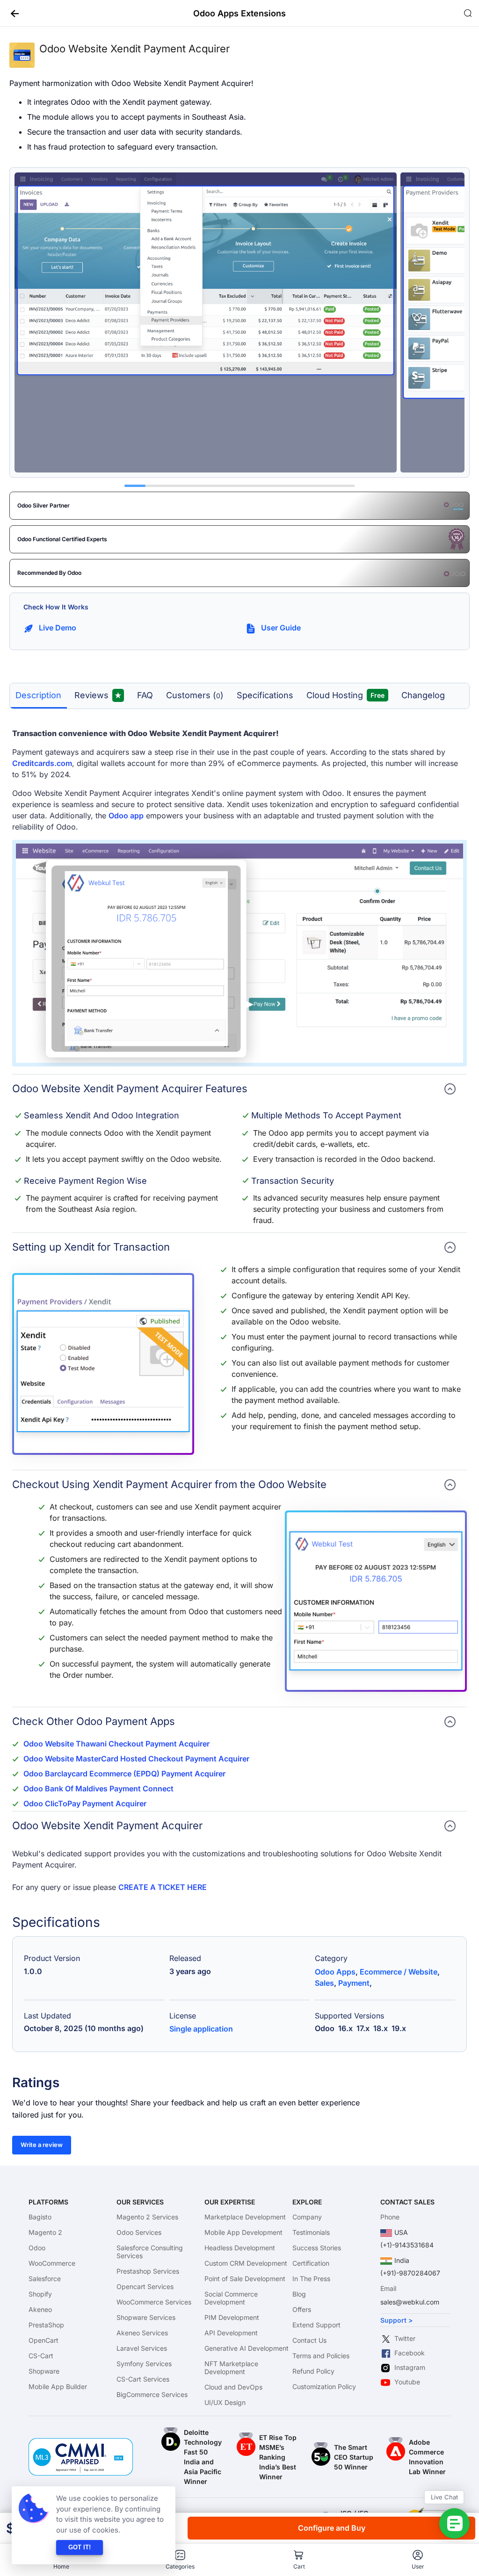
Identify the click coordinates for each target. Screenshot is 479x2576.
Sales (324, 1983)
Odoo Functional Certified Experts (62, 539)
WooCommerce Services (154, 2302)
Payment (354, 1983)
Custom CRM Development (246, 2263)
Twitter (405, 2338)
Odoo (37, 2248)
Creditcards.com (42, 763)
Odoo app (126, 816)
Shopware (44, 2371)
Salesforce (45, 2279)
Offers (302, 2309)
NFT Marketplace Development (231, 2368)
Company (307, 2217)
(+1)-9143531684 (407, 2245)
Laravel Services (142, 2348)
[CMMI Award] (81, 2443)
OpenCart (44, 2340)
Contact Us (309, 2340)
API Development (231, 2333)
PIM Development (232, 2317)
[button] (11, 13)
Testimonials (311, 2232)
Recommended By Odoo (49, 573)
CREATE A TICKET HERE (163, 1887)
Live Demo (58, 628)
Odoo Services (139, 2232)
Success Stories (317, 2248)
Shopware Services (146, 2317)
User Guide (281, 628)
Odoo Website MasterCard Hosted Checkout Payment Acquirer (136, 1759)
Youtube (407, 2382)
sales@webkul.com (410, 2302)
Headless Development (240, 2248)
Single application (201, 2029)
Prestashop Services (148, 2271)
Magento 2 (45, 2232)
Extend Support (316, 2325)
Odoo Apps (335, 1972)
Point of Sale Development (245, 2279)
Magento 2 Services (147, 2217)
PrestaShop (46, 2325)
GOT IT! (80, 2547)
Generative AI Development (247, 2348)
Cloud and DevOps (233, 2387)
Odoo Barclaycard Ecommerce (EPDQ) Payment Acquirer (124, 1774)
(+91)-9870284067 (410, 2273)
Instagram (410, 2367)
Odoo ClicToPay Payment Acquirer (85, 1803)
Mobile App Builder (58, 2386)
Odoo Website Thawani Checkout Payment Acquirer (116, 1744)
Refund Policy (313, 2371)
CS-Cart (41, 2356)
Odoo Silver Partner (44, 505)
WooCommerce (52, 2263)
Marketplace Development (245, 2217)
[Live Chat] (454, 2523)
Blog (299, 2294)
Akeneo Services (142, 2333)
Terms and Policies (321, 2356)
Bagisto (40, 2217)
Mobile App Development (243, 2232)
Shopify (40, 2294)
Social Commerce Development (231, 2298)
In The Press (311, 2279)
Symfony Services (144, 2364)
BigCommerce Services (152, 2394)
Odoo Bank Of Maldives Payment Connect (98, 1789)
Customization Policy (324, 2386)
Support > (396, 2320)
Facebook (410, 2353)
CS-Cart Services (143, 2379)
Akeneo (40, 2309)
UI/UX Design (225, 2402)
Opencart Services (145, 2286)
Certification (311, 2263)
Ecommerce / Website (399, 1972)
